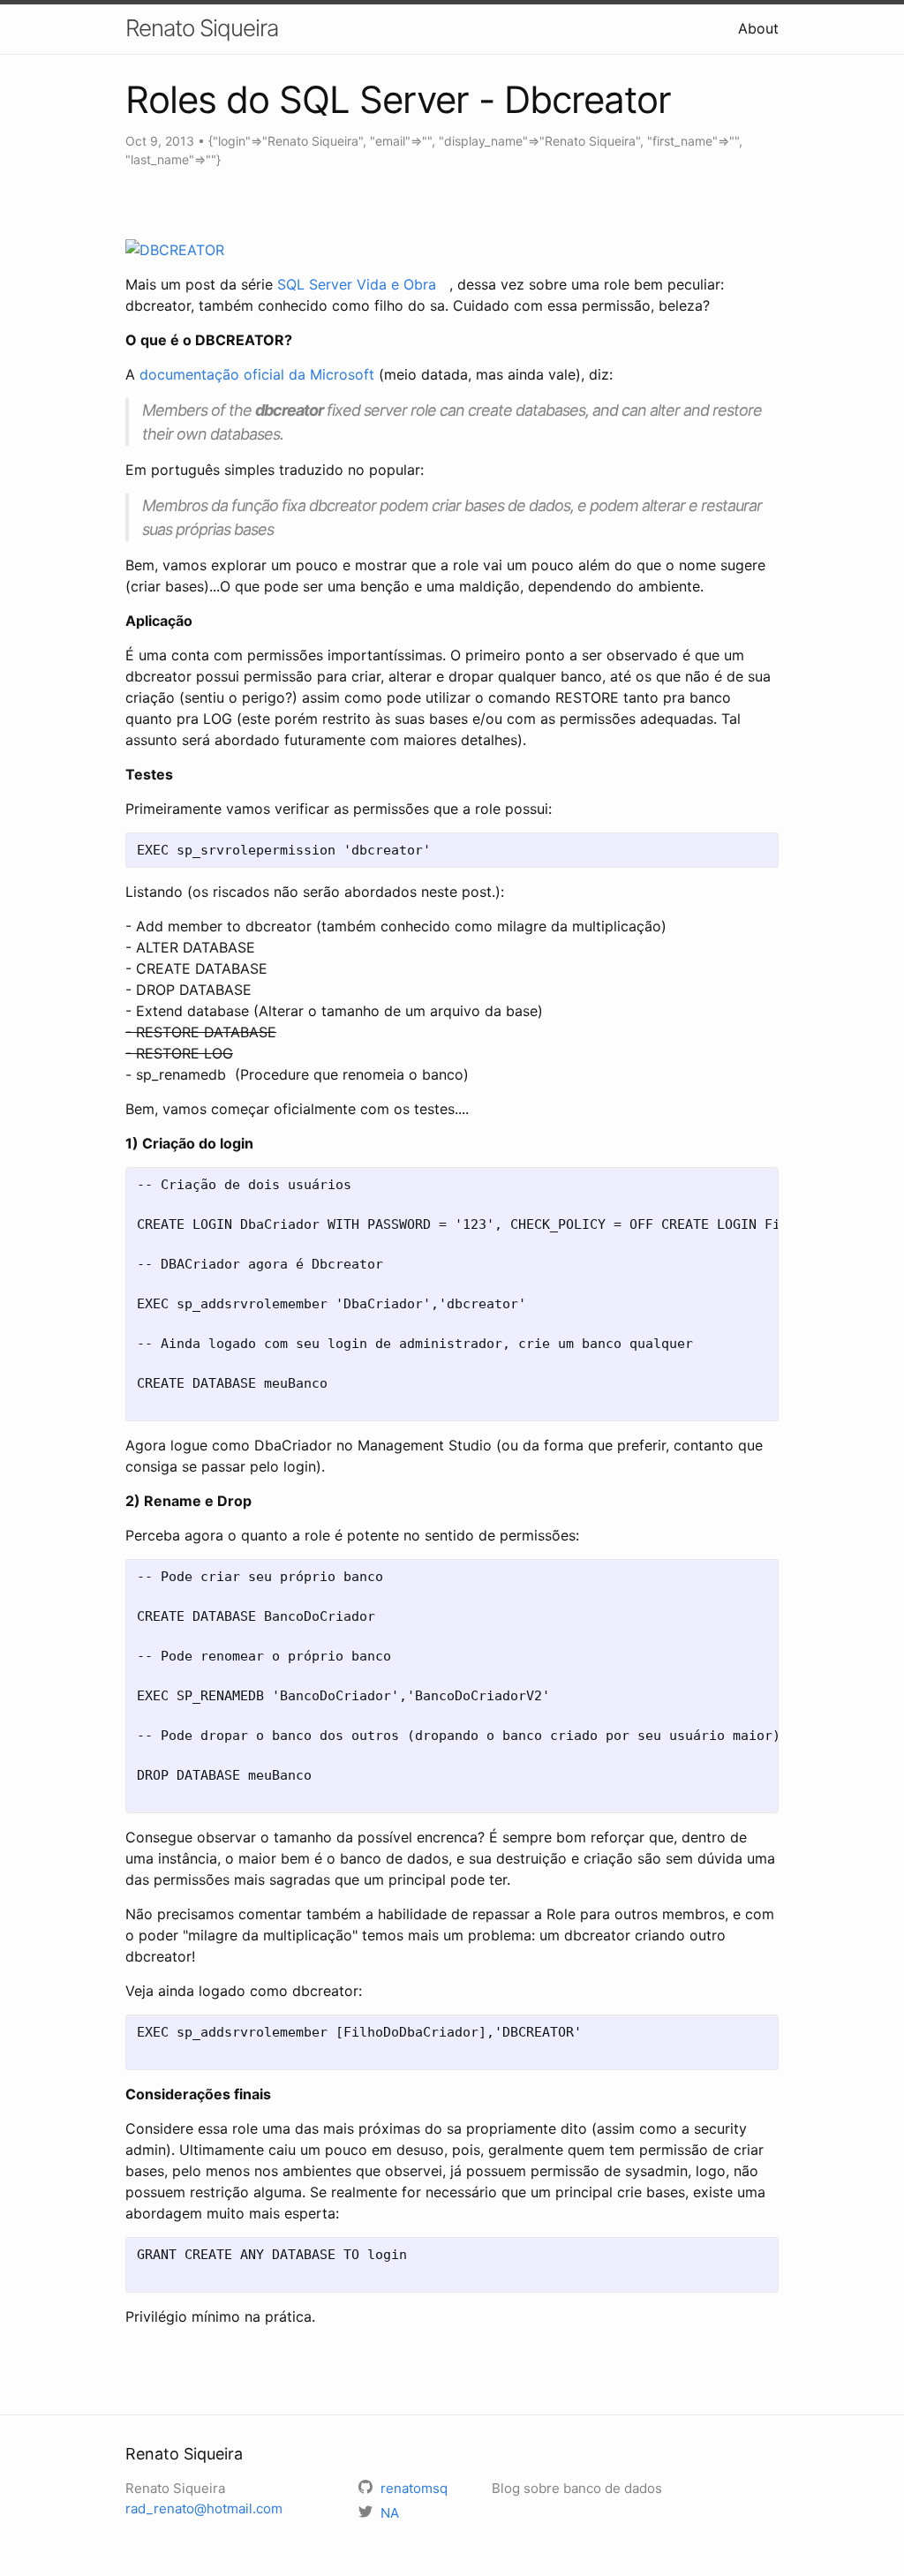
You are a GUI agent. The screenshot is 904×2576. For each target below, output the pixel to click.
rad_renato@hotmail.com (204, 2508)
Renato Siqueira (202, 28)
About (758, 28)
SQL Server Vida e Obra (361, 284)
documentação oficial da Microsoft (257, 374)
